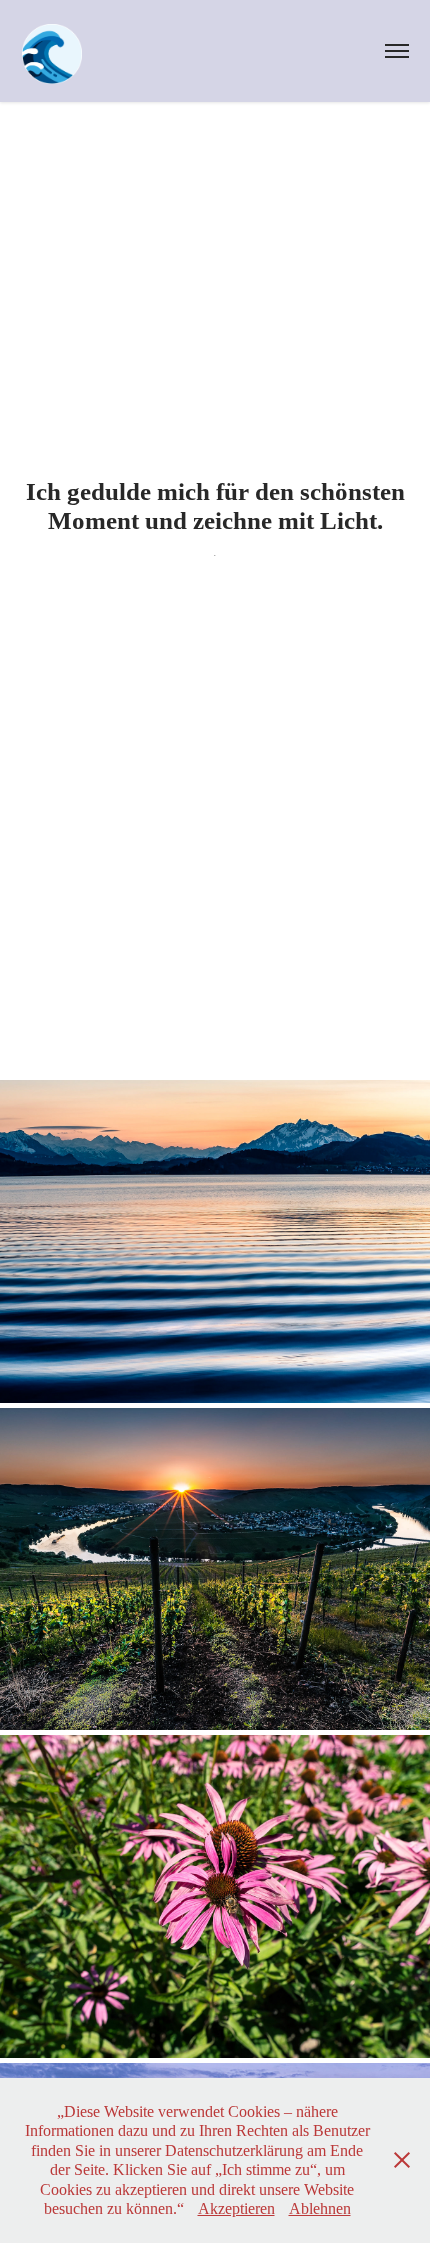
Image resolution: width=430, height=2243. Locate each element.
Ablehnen (320, 2208)
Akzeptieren (236, 2208)
